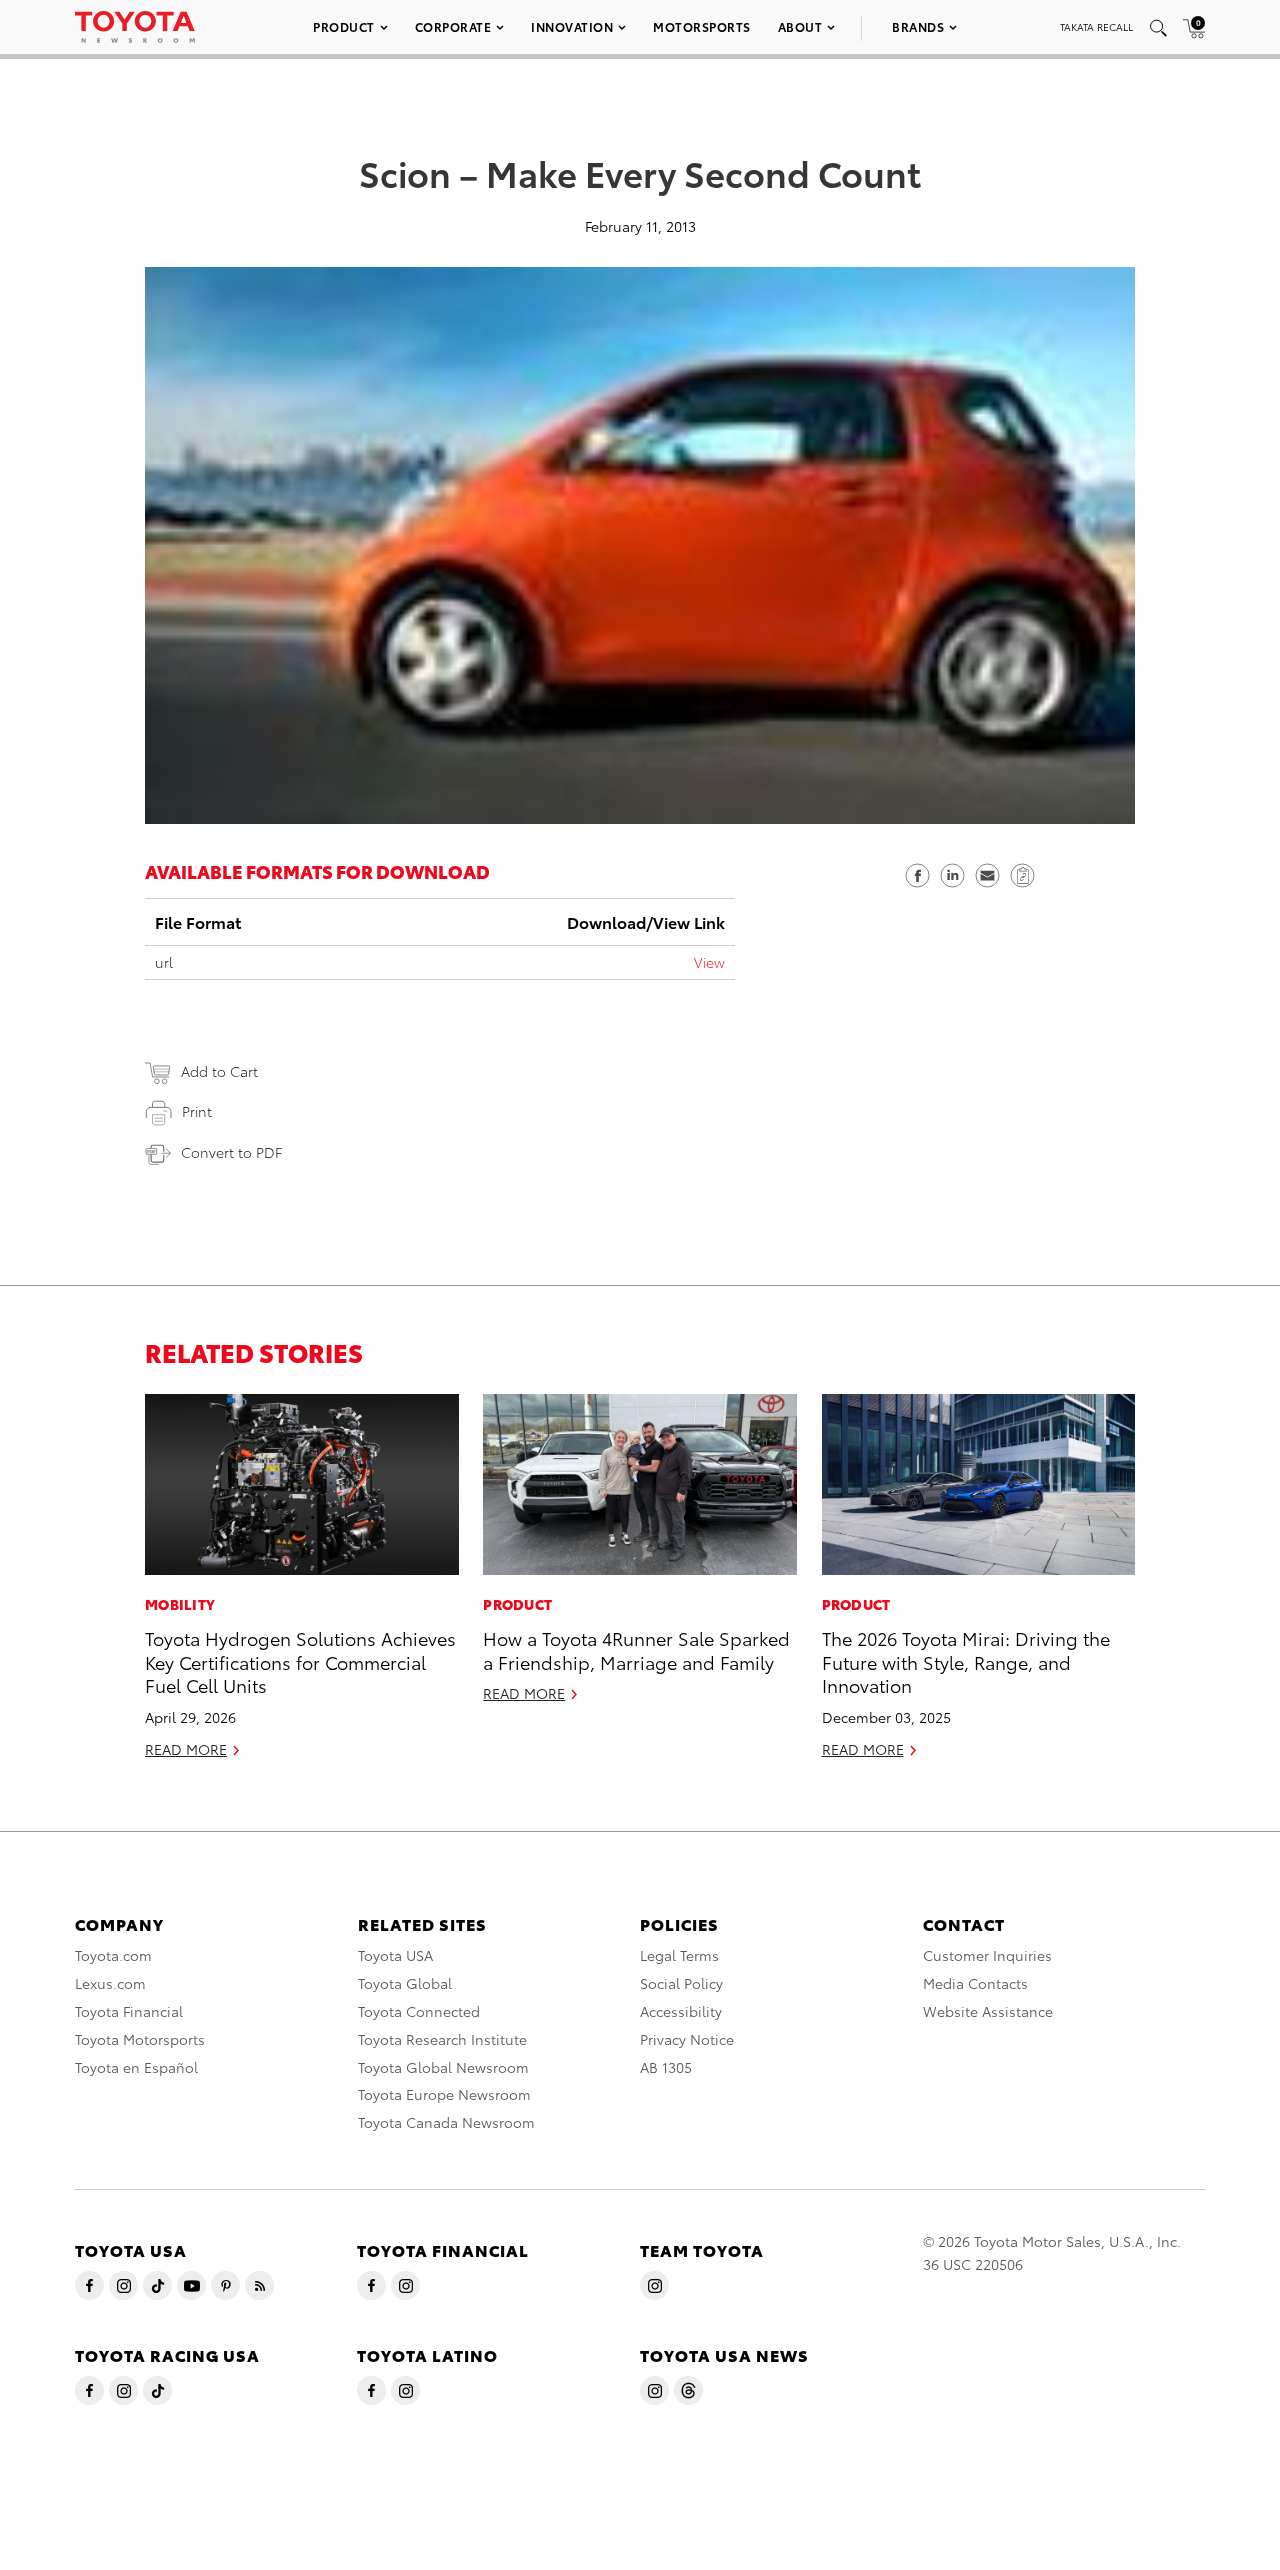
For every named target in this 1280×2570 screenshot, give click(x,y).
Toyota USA (395, 1955)
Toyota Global (405, 1983)
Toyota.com (113, 1955)
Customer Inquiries (987, 1955)
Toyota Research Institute (442, 2039)
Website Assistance (988, 2011)
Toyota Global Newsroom (443, 2067)
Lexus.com (110, 1983)
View (709, 962)
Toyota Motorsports (140, 2039)
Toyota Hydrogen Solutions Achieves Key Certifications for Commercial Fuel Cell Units (300, 1661)
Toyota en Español (136, 2067)
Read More (186, 1749)
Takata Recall (1096, 26)
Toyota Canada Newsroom (446, 2122)
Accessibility (681, 2011)
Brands (918, 26)
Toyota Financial (129, 2011)
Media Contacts (975, 1983)
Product (344, 26)
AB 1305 (666, 2067)
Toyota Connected (419, 2011)
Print (197, 1111)
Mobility (180, 1604)
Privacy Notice (687, 2039)
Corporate (453, 26)
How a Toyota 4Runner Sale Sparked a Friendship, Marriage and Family (636, 1649)
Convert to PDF (231, 1152)
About (800, 26)
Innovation (572, 26)
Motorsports (702, 26)
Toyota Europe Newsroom (444, 2094)
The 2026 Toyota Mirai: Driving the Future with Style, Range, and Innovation (966, 1661)
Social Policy (681, 1983)
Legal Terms (679, 1955)
